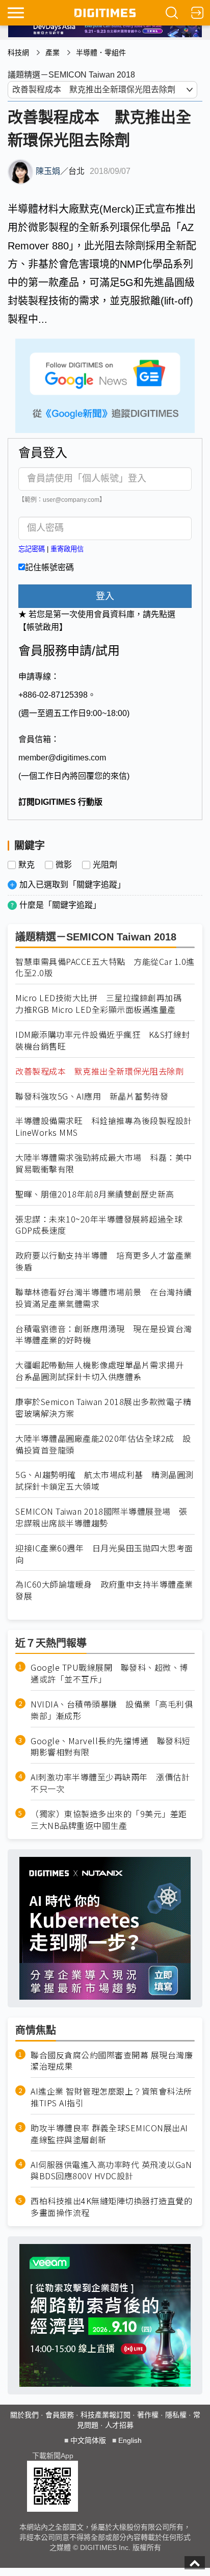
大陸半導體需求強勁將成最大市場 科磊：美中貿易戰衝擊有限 (104, 1163)
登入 (105, 596)
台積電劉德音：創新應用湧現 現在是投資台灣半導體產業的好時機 (104, 1335)
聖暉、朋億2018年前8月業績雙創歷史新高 (95, 1194)
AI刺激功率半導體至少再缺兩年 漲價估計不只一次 (110, 1783)
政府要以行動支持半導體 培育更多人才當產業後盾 (104, 1261)
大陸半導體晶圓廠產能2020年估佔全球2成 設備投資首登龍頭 (103, 1444)
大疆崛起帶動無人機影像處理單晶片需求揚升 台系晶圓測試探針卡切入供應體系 (104, 1371)
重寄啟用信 (67, 549)
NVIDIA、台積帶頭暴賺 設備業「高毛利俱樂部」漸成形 (112, 1710)
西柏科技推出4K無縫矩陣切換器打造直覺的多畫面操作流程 (111, 2207)
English (130, 2440)
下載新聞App (53, 2456)
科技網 (18, 53)
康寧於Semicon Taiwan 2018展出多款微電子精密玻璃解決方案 (103, 1408)
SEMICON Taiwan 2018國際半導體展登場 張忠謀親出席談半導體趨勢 (101, 1517)
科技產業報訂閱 (106, 2415)
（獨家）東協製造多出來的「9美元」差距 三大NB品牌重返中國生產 (113, 1820)
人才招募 (119, 2425)
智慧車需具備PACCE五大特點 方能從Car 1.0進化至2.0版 (105, 967)
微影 (64, 865)
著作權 (148, 2415)
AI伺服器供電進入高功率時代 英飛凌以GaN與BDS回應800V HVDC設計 (111, 2171)
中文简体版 (88, 2440)
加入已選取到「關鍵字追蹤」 (72, 885)
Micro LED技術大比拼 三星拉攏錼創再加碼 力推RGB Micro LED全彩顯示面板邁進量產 (103, 1004)
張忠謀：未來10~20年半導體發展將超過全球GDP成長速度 (99, 1225)
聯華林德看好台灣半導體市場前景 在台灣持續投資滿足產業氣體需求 (104, 1298)
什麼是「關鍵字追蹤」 (60, 905)
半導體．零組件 (101, 53)
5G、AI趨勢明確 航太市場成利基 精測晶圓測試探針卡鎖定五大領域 (104, 1481)
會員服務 (60, 2415)
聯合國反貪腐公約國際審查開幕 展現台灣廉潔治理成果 (112, 2061)
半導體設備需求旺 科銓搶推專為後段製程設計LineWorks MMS (104, 1127)
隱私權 (176, 2415)
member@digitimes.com (62, 758)
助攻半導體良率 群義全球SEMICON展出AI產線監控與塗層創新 (109, 2134)
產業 (52, 53)
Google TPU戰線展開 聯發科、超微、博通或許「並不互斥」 (109, 1673)
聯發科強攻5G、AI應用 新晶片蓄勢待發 (92, 1096)
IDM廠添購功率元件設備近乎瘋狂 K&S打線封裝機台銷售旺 (103, 1040)
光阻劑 (105, 865)
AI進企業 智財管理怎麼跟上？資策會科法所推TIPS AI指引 (111, 2097)
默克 (27, 865)
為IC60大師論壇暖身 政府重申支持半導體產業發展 (104, 1590)
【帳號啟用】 (43, 627)
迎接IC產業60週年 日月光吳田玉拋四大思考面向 (104, 1554)
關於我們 (24, 2415)
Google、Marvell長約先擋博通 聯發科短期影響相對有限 (111, 1747)
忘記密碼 (32, 549)
